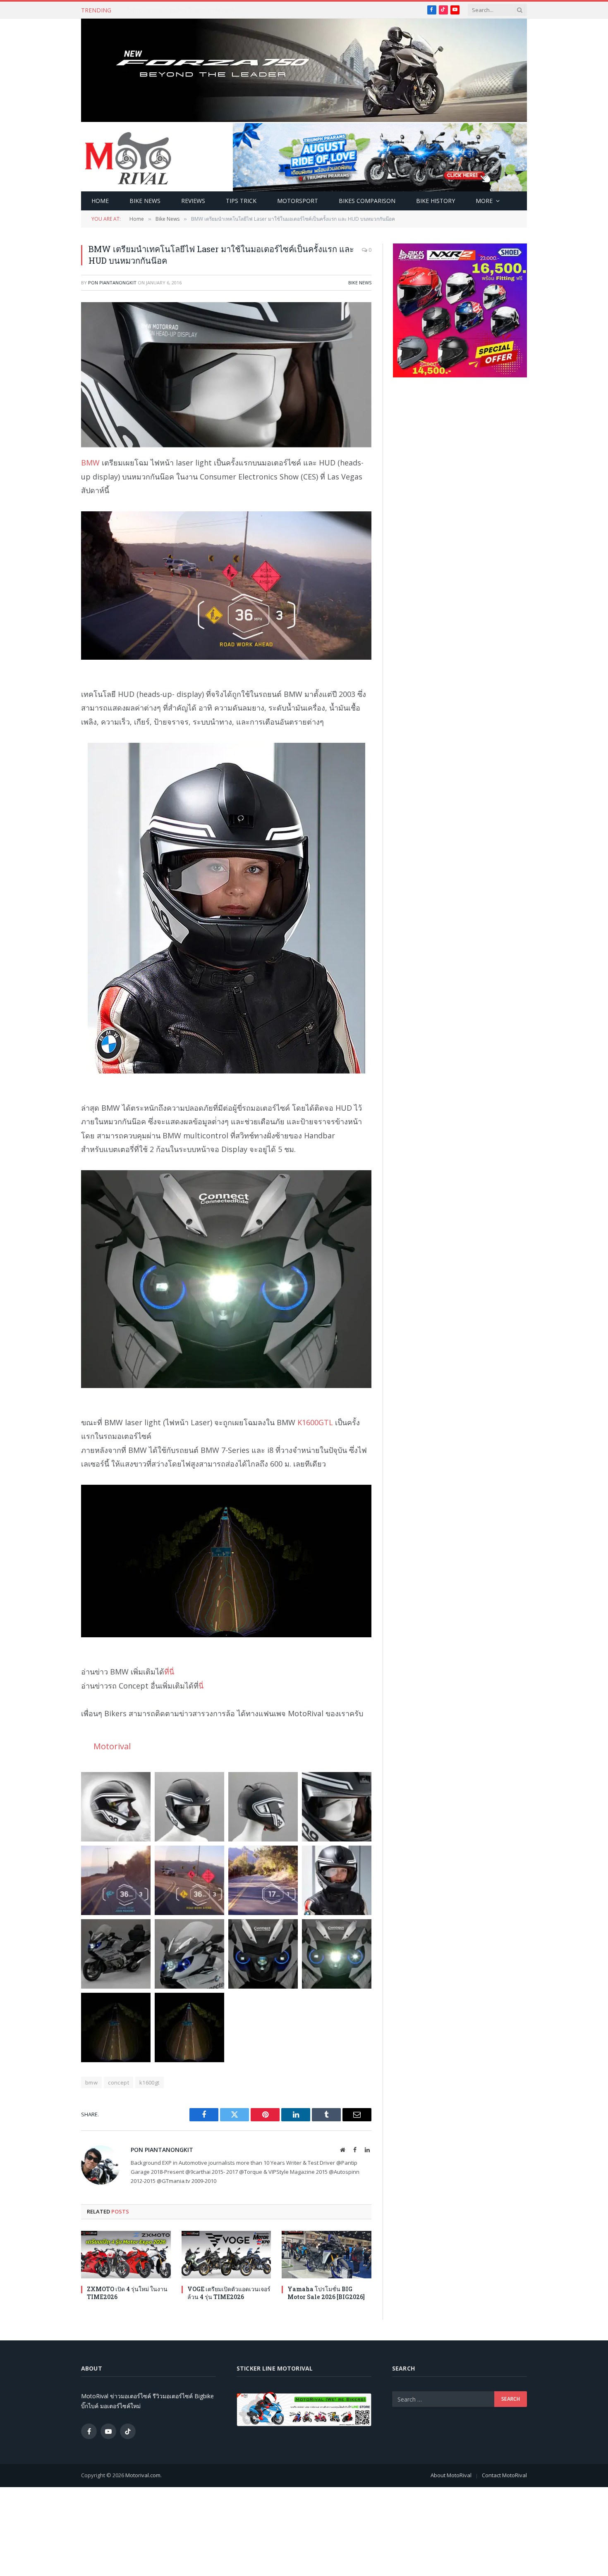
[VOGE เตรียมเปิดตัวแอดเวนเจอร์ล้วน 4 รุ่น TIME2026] (226, 2255)
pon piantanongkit (112, 283)
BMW (90, 463)
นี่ (201, 1686)
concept (118, 2082)
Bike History (436, 201)
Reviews (193, 201)
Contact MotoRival (504, 2475)
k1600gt (150, 2082)
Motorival (112, 1746)
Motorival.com (143, 2475)
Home (100, 201)
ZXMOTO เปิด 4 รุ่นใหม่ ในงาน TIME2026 (127, 2293)
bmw (91, 2082)
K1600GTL (315, 1422)
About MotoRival (451, 2475)
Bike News (145, 201)
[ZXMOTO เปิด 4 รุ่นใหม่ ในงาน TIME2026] (126, 2255)
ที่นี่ (169, 1672)
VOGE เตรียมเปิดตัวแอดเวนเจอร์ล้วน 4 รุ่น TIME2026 (194, 10)
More (484, 201)
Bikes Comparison (367, 201)
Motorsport (298, 201)
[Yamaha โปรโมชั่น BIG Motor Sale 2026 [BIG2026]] (327, 2255)
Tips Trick (241, 201)
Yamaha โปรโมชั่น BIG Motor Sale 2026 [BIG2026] (326, 2293)
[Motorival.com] (128, 157)
